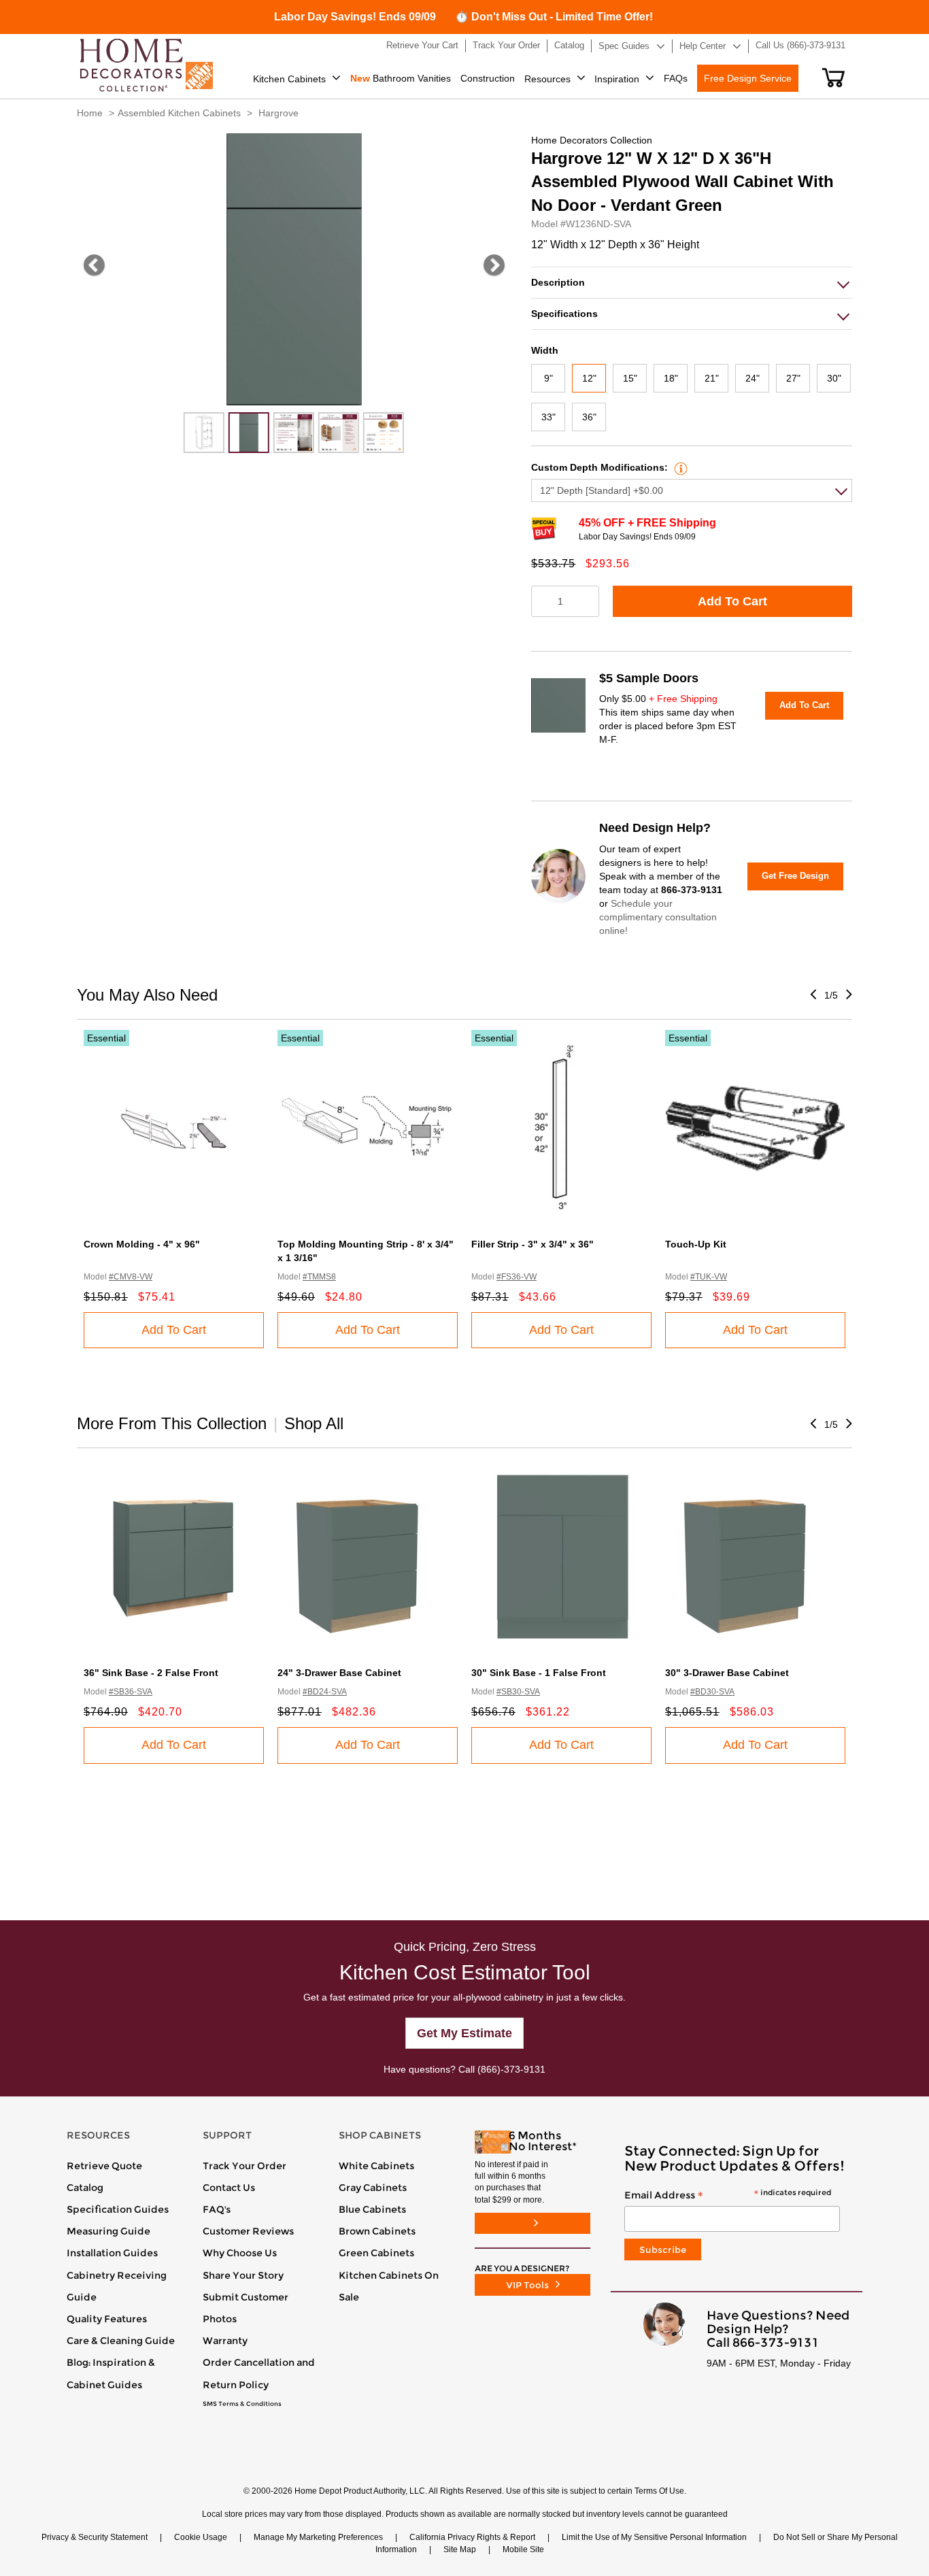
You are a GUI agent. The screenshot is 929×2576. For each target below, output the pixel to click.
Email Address (728, 2196)
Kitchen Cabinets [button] (289, 79)
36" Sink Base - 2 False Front (151, 1673)
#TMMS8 (319, 1277)
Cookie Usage (201, 2537)
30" (834, 378)
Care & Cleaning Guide (121, 2341)
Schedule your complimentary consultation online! (658, 917)
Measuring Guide (108, 2231)
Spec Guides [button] (624, 46)
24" (753, 378)
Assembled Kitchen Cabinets (179, 113)
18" (671, 378)
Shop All (314, 1423)
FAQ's (217, 2209)
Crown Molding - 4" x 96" (142, 1244)
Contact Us (229, 2188)
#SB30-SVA (518, 1692)
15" (630, 378)
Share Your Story (243, 2275)
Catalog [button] (569, 45)
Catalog (85, 2188)
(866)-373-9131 (511, 2069)
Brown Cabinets (377, 2231)
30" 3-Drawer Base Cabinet (727, 1673)
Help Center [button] (703, 46)
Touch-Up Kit (696, 1244)
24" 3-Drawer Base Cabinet (339, 1673)
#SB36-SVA (131, 1692)
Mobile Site (523, 2549)
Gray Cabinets (373, 2188)
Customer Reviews (248, 2231)
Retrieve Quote (104, 2166)
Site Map (460, 2549)
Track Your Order (244, 2166)
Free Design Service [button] (748, 78)
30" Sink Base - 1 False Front (539, 1673)
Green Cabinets (376, 2253)
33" (548, 417)
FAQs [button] (676, 78)
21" (712, 378)
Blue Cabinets (372, 2209)
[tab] (692, 283)
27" (793, 378)
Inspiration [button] (617, 79)
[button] (833, 78)
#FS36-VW (517, 1277)
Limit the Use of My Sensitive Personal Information (654, 2537)
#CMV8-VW (131, 1277)
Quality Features (107, 2319)
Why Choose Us (240, 2253)
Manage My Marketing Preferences (318, 2537)
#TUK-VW (709, 1277)
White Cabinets (376, 2166)
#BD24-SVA (325, 1692)
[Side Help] (679, 467)
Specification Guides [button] (118, 2209)
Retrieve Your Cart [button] (422, 45)
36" (589, 417)
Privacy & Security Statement (95, 2537)
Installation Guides (112, 2253)
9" (548, 378)
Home (90, 113)
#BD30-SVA (712, 1692)
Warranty (225, 2341)
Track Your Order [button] (506, 45)
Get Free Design (795, 876)
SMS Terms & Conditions (242, 2404)
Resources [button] (547, 79)
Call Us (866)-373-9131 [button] (800, 45)
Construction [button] (488, 78)
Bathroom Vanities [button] (401, 78)
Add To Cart (732, 601)
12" (589, 378)
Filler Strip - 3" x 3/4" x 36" (533, 1244)
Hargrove (278, 113)
